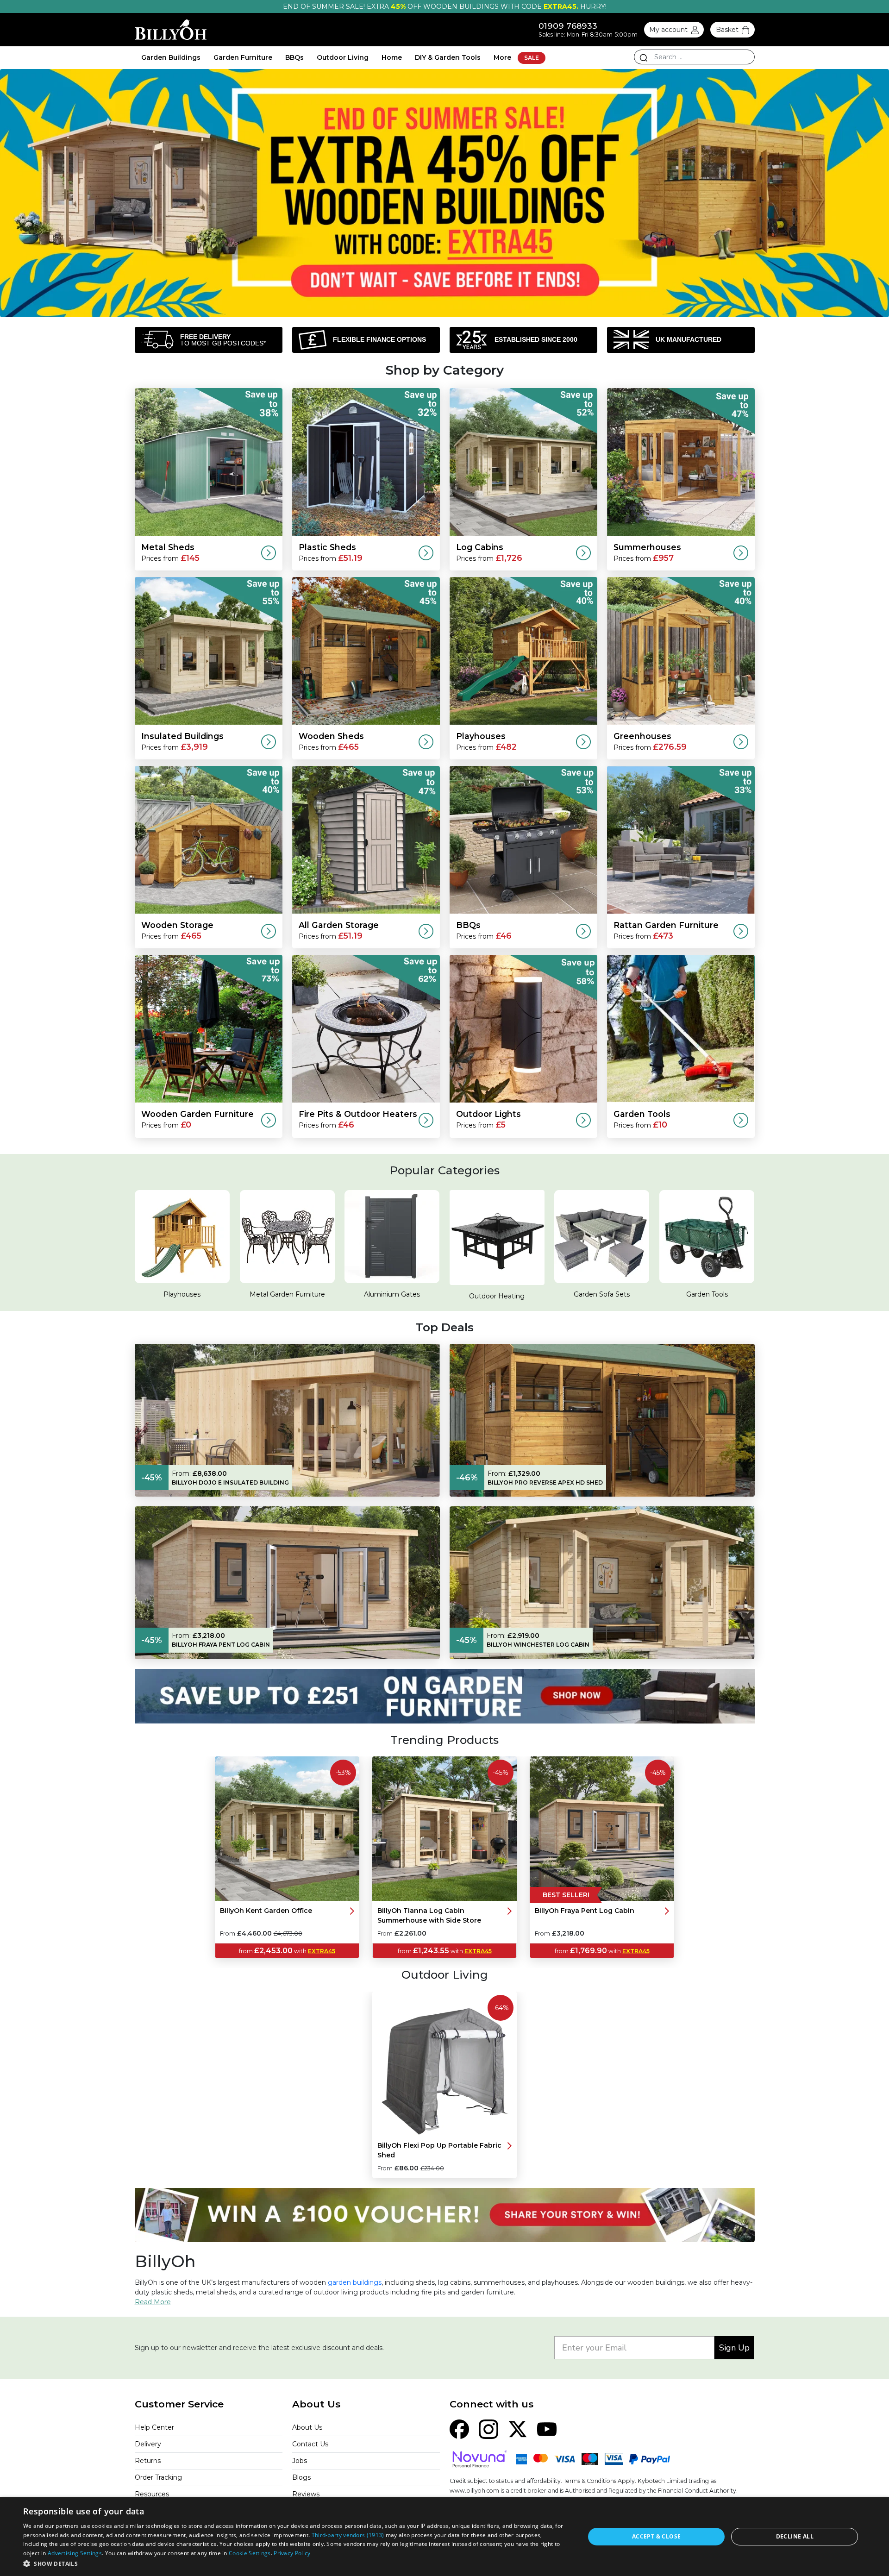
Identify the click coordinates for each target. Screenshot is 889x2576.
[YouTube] (547, 2429)
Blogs (301, 2477)
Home (392, 57)
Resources (152, 2494)
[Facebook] (459, 2429)
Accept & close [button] (657, 2536)
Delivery (148, 2444)
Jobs (300, 2461)
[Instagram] (488, 2429)
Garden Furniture (243, 57)
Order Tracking (158, 2477)
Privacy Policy (292, 2553)
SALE (532, 58)
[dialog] (444, 2537)
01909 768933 (568, 26)
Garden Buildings (171, 57)
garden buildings (355, 2282)
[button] (296, 2563)
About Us (307, 2427)
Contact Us (310, 2444)
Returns (148, 2461)
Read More (153, 2302)
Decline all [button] (795, 2536)
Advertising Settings (75, 2553)
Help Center (154, 2427)
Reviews (306, 2494)
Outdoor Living (343, 57)
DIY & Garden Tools (448, 57)
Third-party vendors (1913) (348, 2535)
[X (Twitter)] (518, 2429)
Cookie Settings (250, 2553)
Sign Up (734, 2348)
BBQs (294, 57)
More (502, 57)
